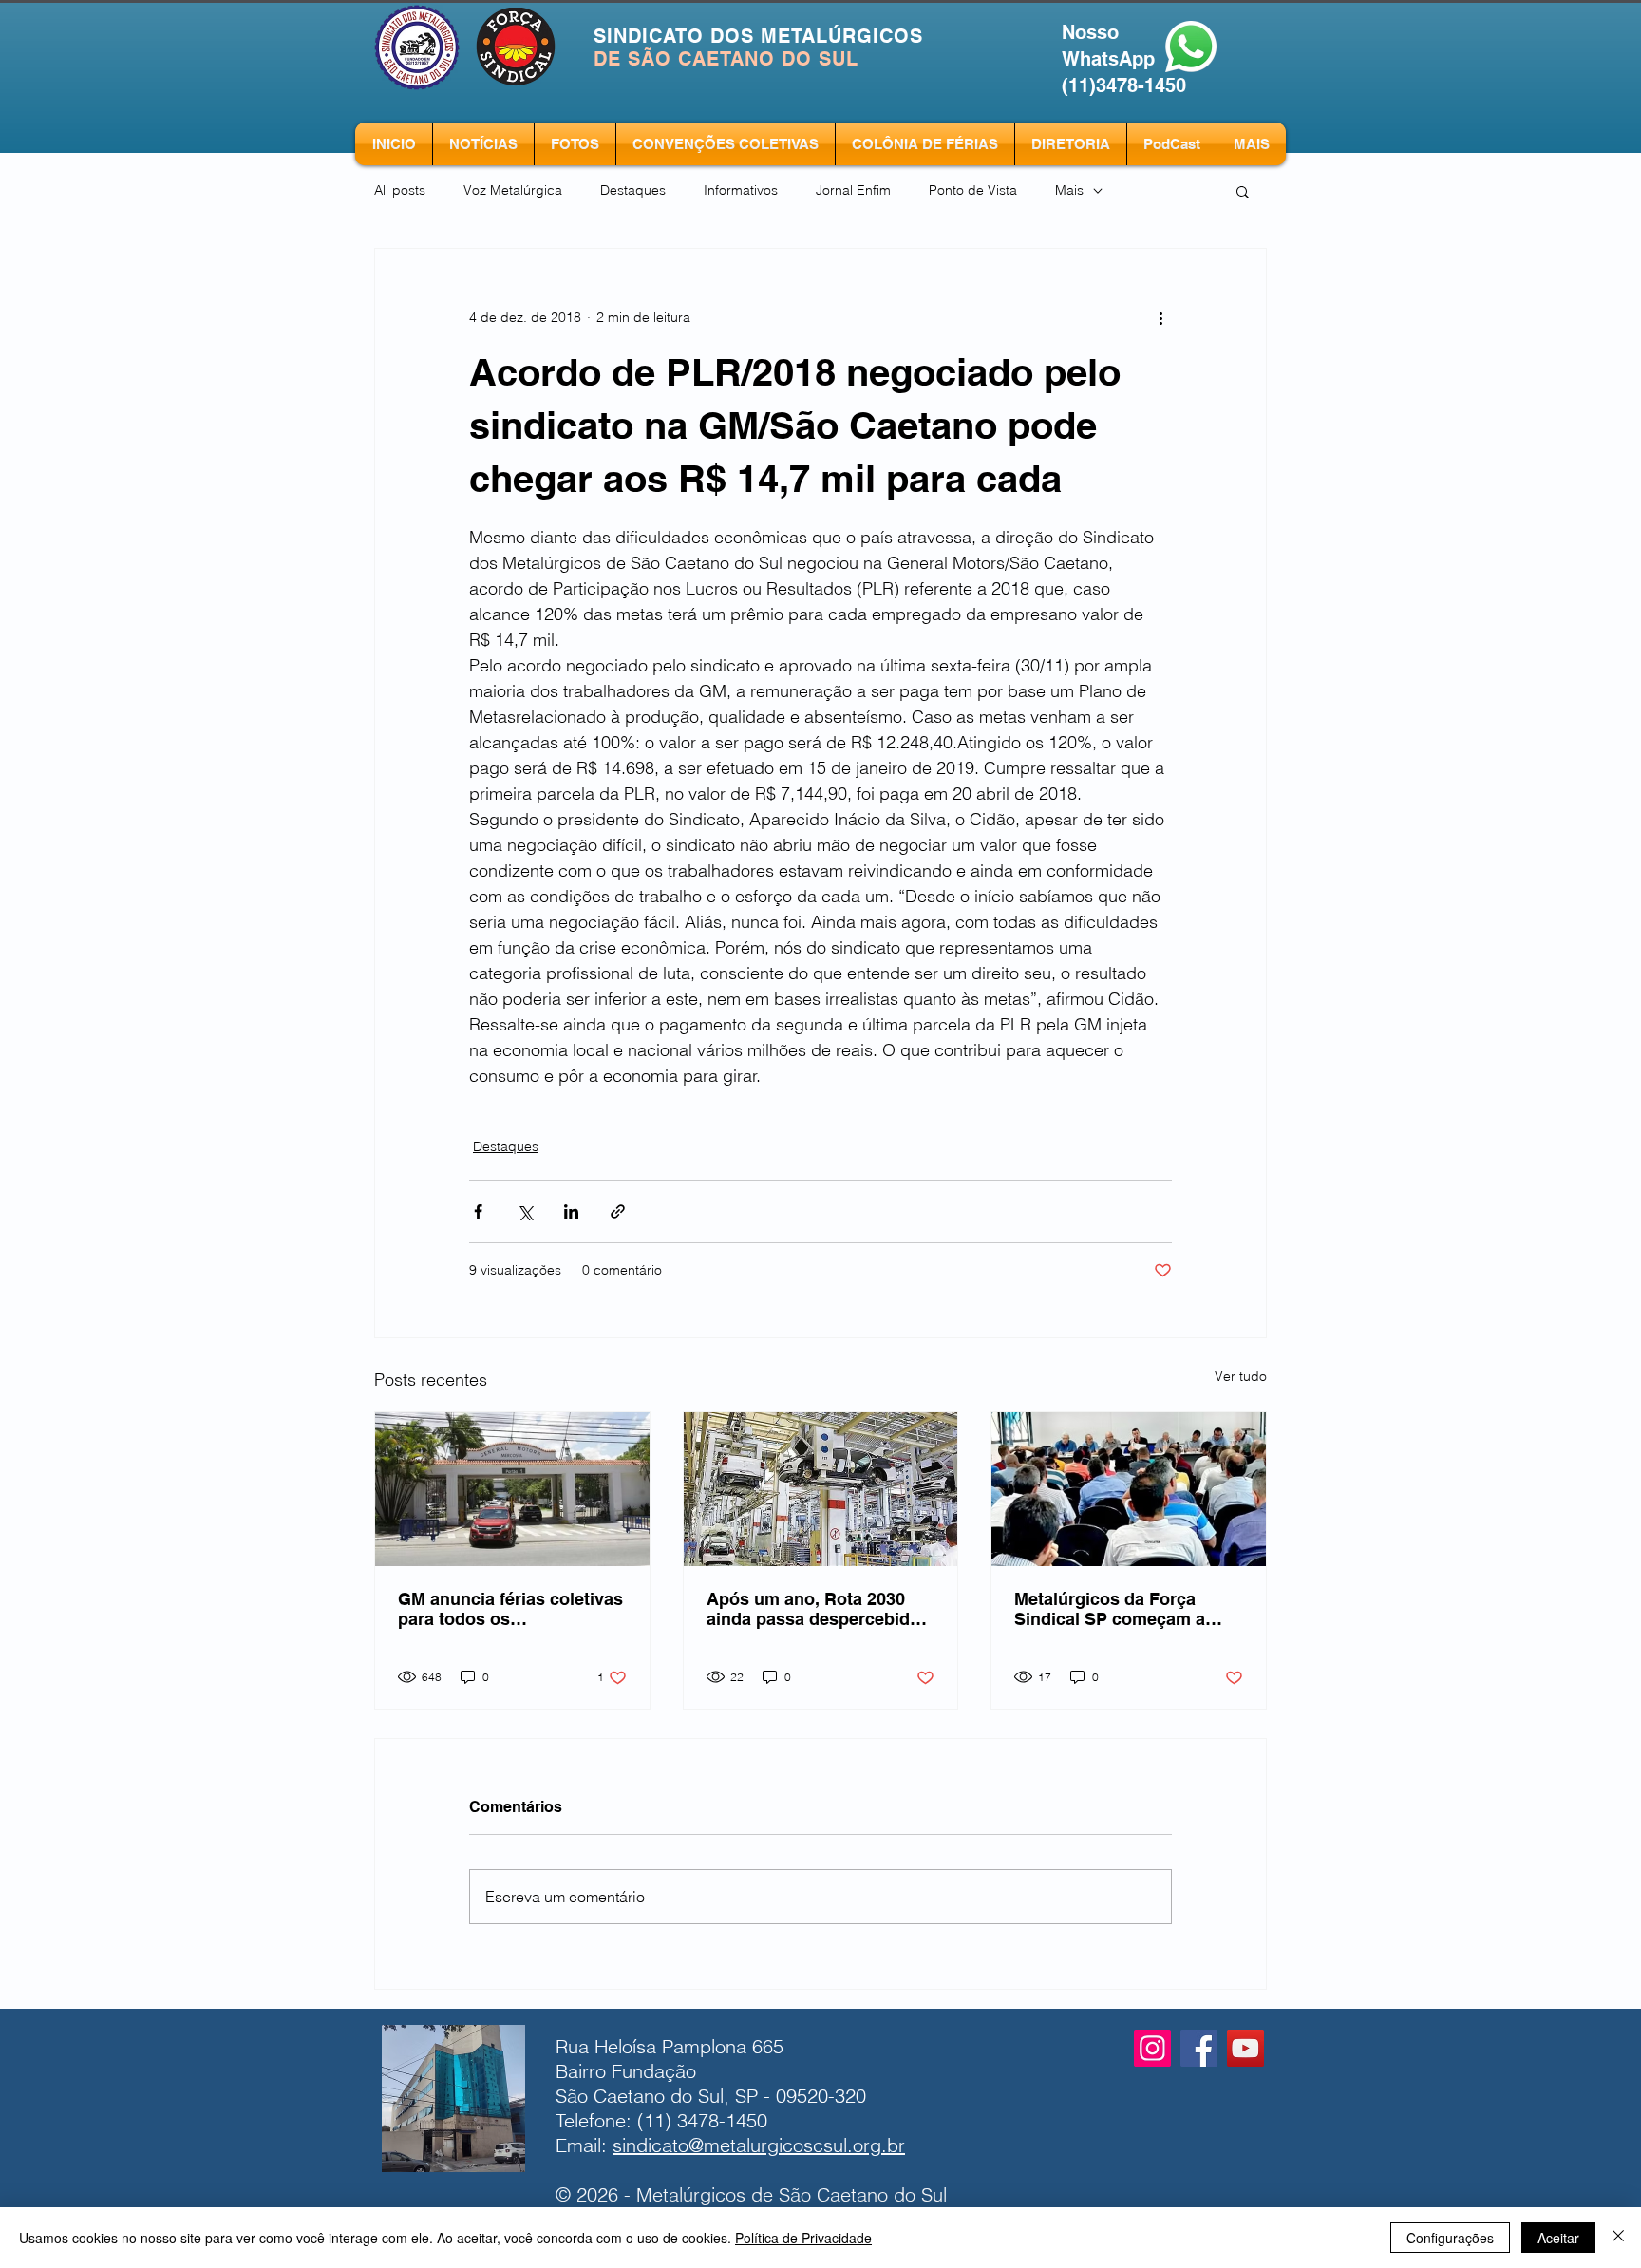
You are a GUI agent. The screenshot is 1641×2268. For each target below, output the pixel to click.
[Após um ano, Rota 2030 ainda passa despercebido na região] (821, 1489)
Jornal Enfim (853, 190)
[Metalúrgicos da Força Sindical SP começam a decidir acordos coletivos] (1129, 1489)
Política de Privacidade (803, 2238)
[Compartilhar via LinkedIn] (571, 1211)
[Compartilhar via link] (618, 1211)
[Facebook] (1199, 2048)
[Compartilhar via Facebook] (478, 1211)
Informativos (741, 190)
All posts (400, 190)
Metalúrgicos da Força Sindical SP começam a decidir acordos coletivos (1117, 1609)
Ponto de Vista (973, 190)
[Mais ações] (1160, 317)
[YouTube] (1245, 2048)
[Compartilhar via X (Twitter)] (525, 1211)
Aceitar (1558, 2238)
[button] (1243, 191)
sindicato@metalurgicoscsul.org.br (759, 2145)
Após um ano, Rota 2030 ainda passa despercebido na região (813, 1609)
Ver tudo (1241, 1376)
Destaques (633, 190)
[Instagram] (1152, 2048)
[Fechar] (1618, 2238)
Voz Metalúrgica (513, 190)
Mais (1069, 190)
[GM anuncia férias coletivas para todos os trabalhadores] (512, 1489)
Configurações (1450, 2238)
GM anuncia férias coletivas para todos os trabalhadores (510, 1609)
